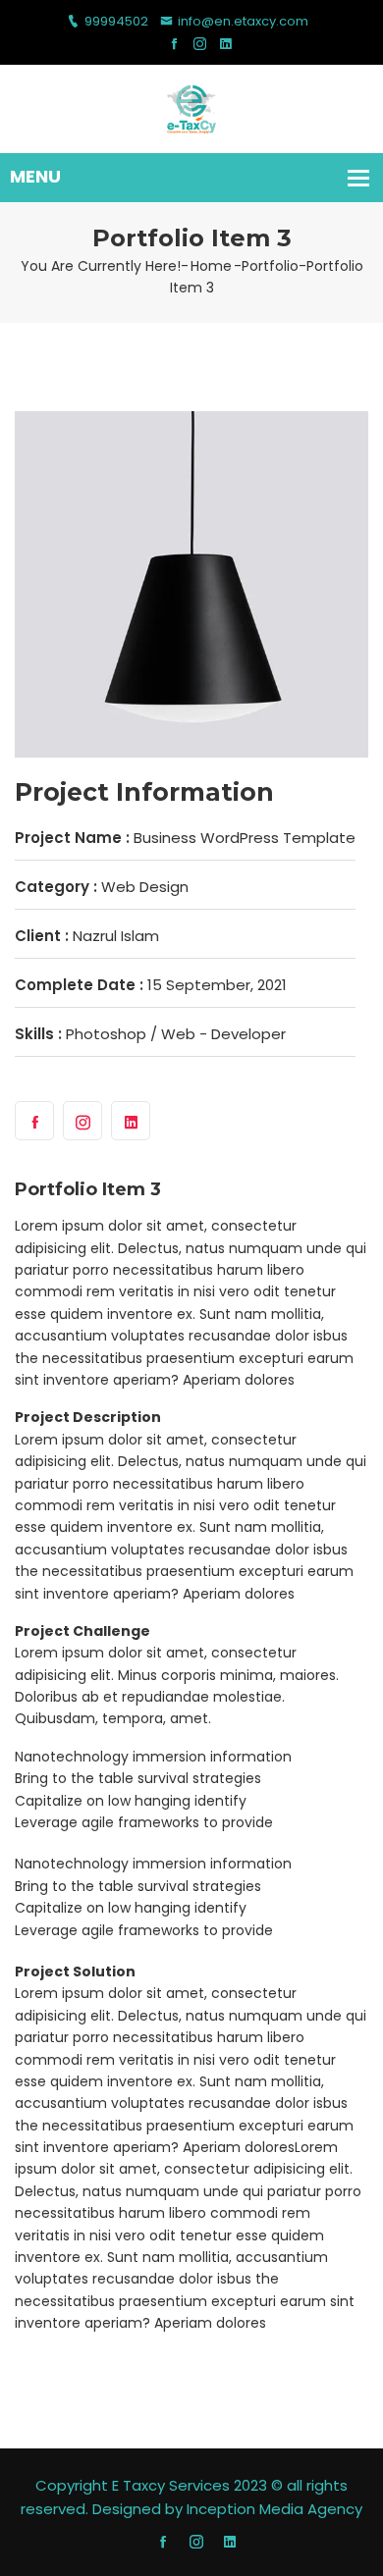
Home (211, 266)
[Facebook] (174, 45)
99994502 (116, 21)
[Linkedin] (225, 45)
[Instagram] (200, 45)
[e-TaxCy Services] (191, 107)
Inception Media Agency (274, 2509)
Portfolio (270, 266)
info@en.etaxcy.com (243, 21)
